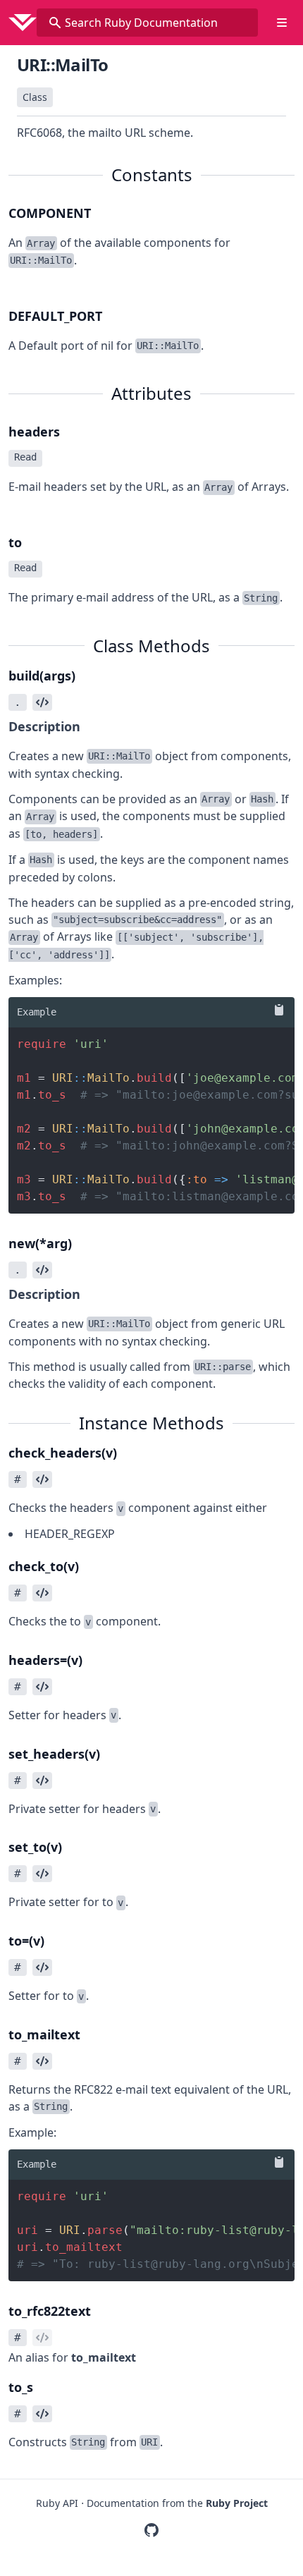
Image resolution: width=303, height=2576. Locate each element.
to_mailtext (104, 2357)
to (15, 542)
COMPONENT (50, 213)
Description (44, 726)
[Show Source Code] (42, 702)
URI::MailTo (62, 65)
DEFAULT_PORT (55, 316)
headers (34, 432)
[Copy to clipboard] (276, 1010)
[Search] (55, 23)
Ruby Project (237, 2503)
